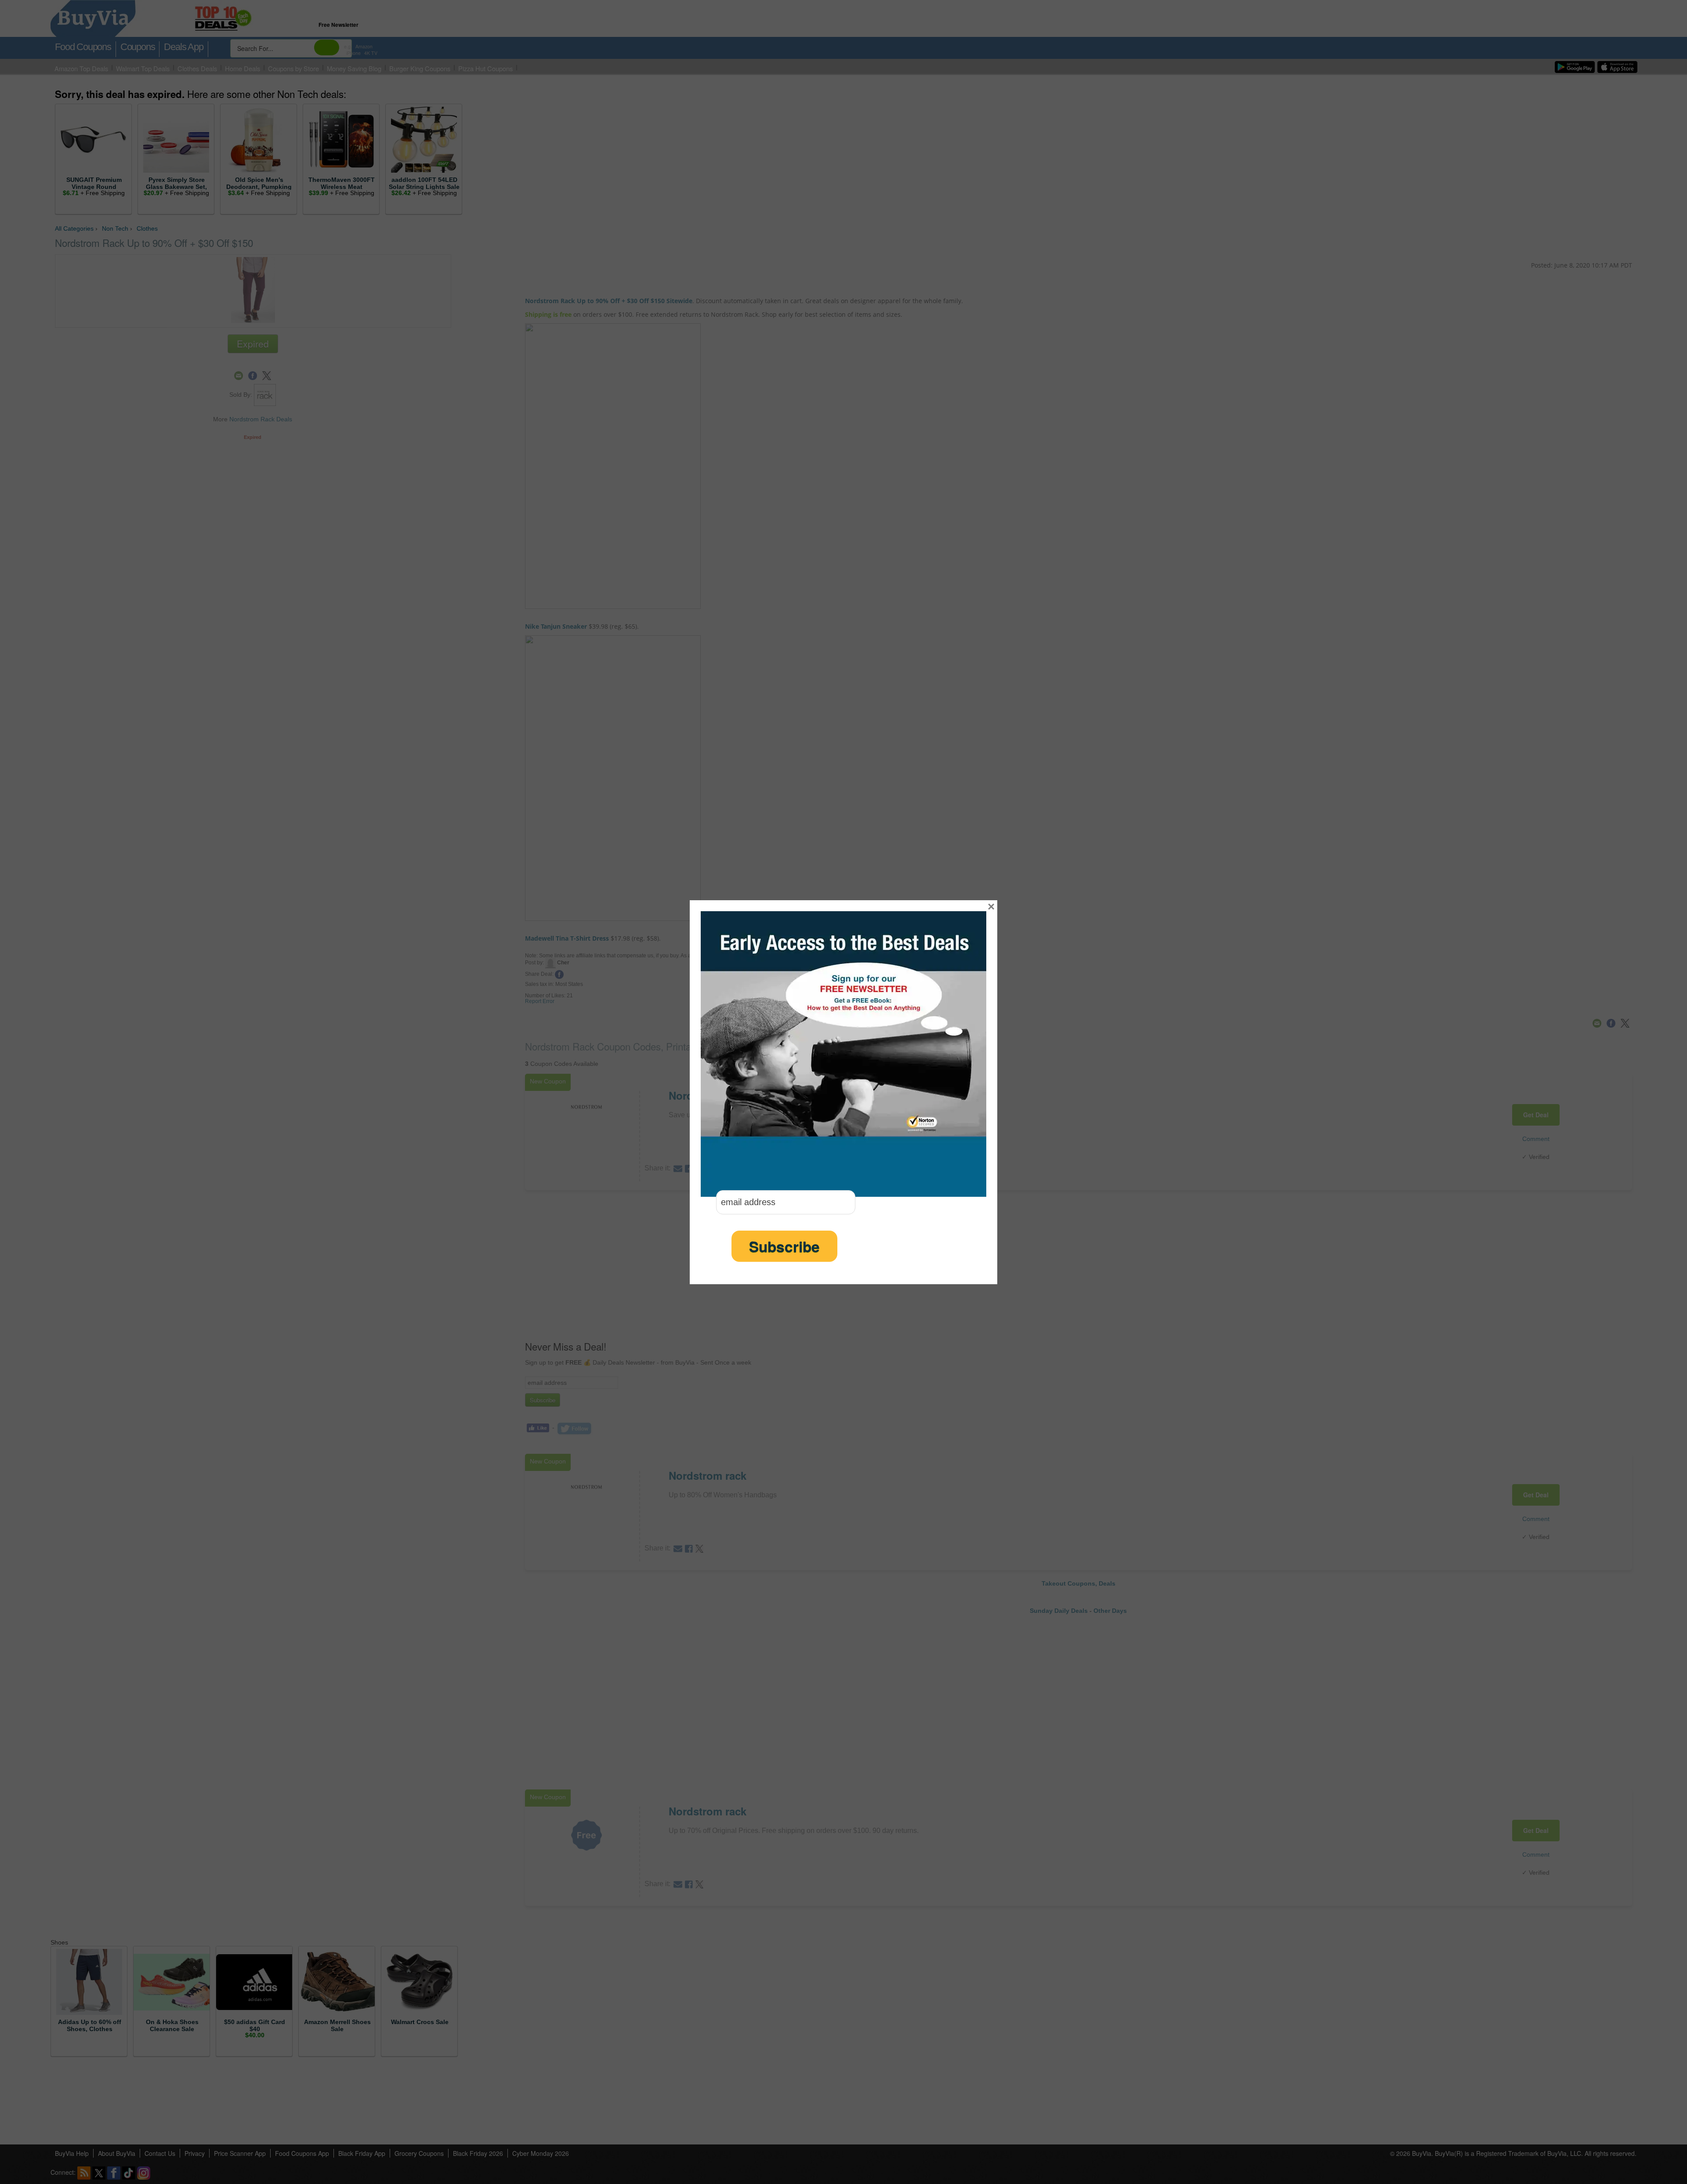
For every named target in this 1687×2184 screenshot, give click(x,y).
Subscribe (784, 1246)
